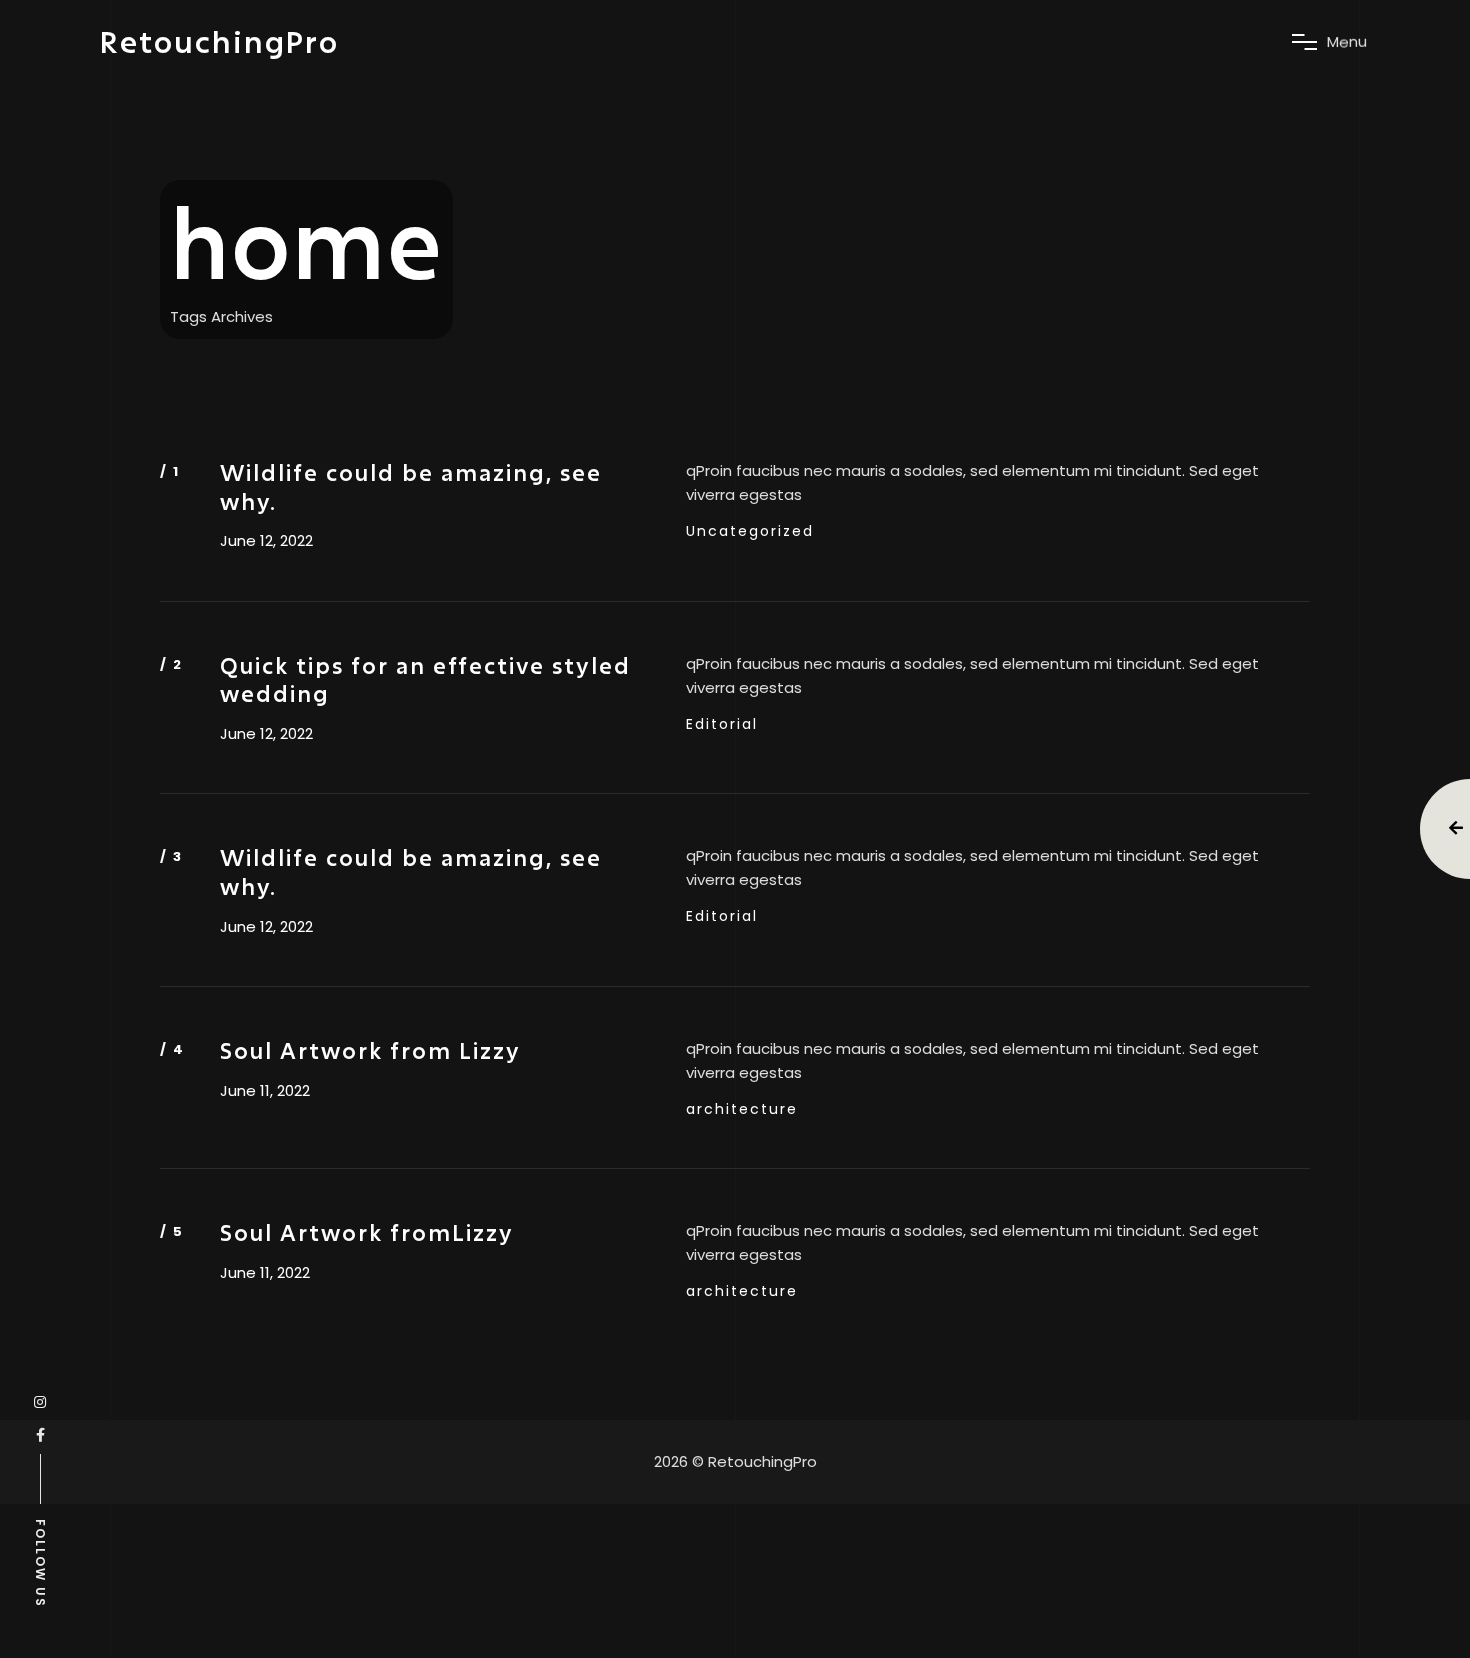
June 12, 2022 (266, 541)
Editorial (722, 724)
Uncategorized (750, 531)
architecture (742, 1109)
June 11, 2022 (265, 1091)
